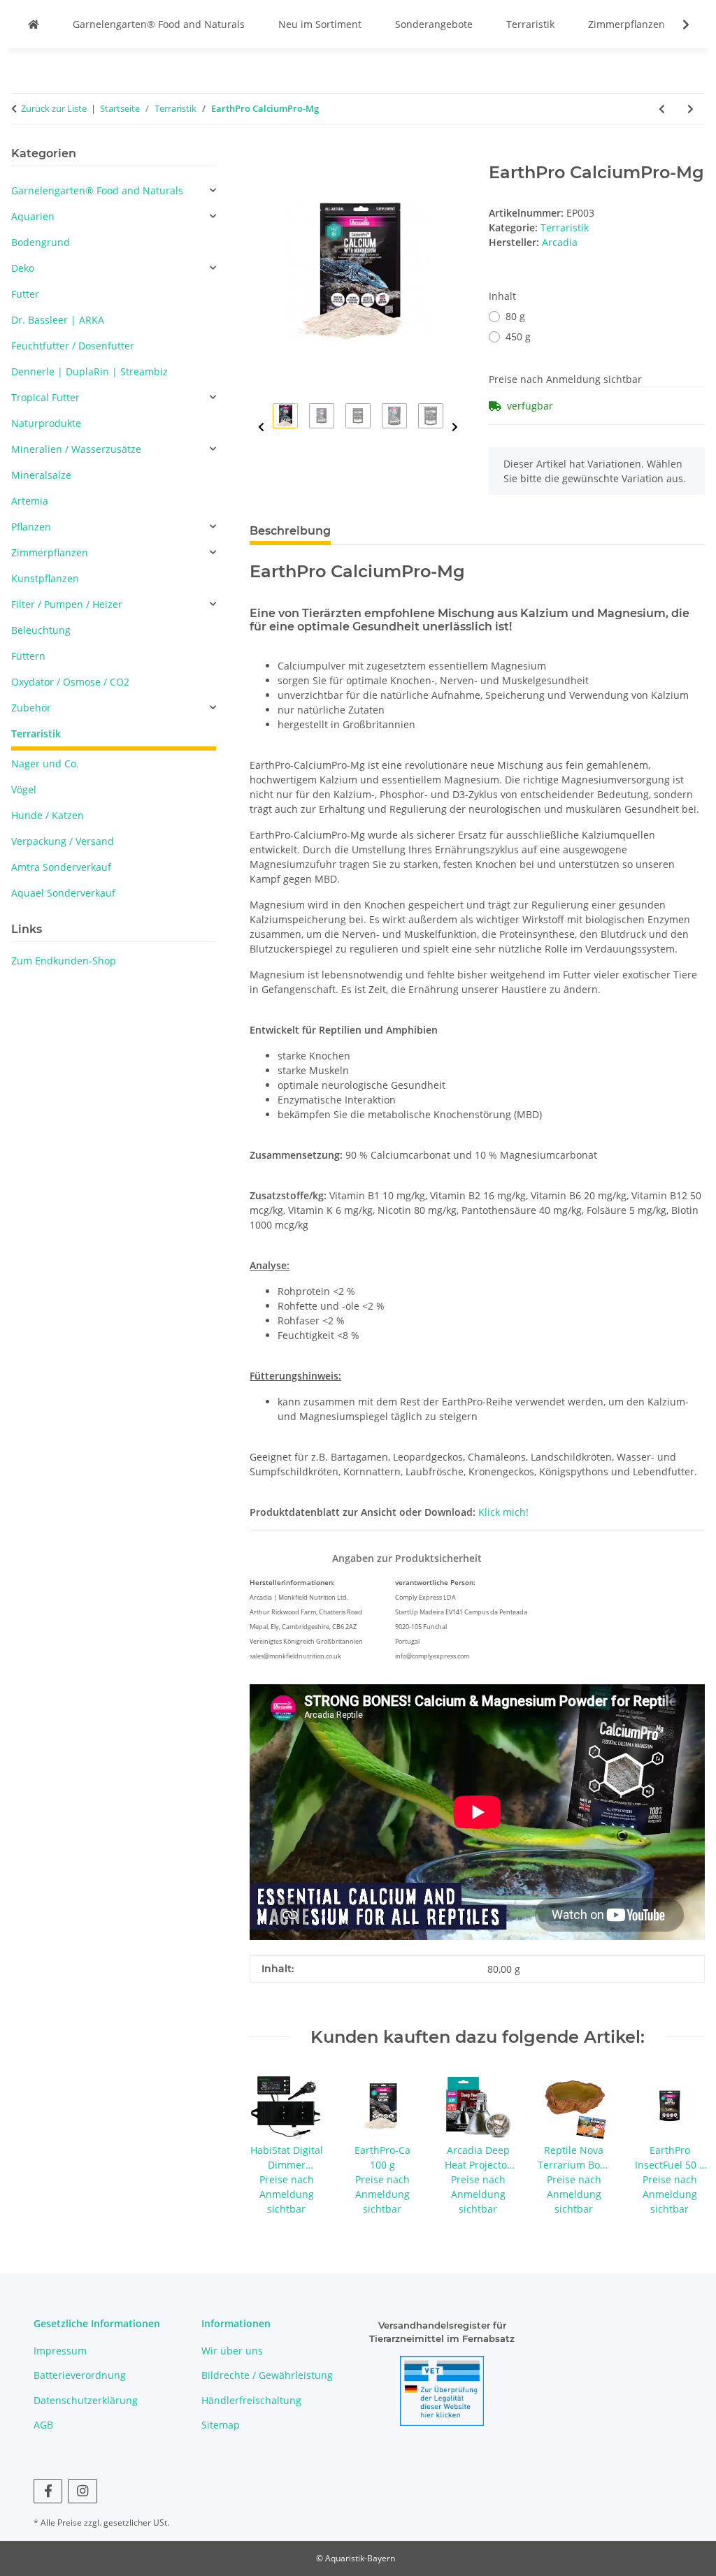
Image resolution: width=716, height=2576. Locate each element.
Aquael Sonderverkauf (63, 893)
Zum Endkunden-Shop (64, 961)
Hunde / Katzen (48, 815)
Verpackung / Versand (63, 841)
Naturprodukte (46, 423)
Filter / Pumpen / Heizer (67, 604)
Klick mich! (503, 1512)
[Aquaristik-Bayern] (34, 24)
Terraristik (530, 24)
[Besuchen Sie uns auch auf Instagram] (82, 2491)
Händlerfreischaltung (251, 2400)
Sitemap (221, 2425)
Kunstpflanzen (45, 578)
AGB (43, 2425)
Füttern (28, 656)
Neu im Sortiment (320, 24)
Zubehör (31, 708)
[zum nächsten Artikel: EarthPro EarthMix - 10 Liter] (690, 109)
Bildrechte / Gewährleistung (267, 2375)
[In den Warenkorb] (261, 155)
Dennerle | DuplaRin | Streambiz (89, 371)
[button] (677, 24)
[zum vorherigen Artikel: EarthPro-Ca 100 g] (662, 109)
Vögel (24, 789)
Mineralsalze (41, 475)
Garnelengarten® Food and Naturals (159, 24)
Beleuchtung (41, 630)
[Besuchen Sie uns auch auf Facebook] (48, 2491)
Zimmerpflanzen (626, 24)
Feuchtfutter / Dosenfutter (73, 346)
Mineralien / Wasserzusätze (76, 449)
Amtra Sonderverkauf (61, 867)
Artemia (30, 501)
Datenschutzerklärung (86, 2400)
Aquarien (33, 216)
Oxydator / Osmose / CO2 (70, 682)
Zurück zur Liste (54, 108)
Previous (261, 427)
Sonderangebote (434, 24)
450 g (518, 337)
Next (455, 427)
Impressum (60, 2351)
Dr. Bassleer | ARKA (58, 320)
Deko (23, 268)
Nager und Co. (45, 764)
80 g (515, 316)
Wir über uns (232, 2351)
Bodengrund (41, 242)
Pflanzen (31, 527)
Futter (25, 294)
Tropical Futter (45, 397)
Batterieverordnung (80, 2375)
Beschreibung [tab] (290, 531)
